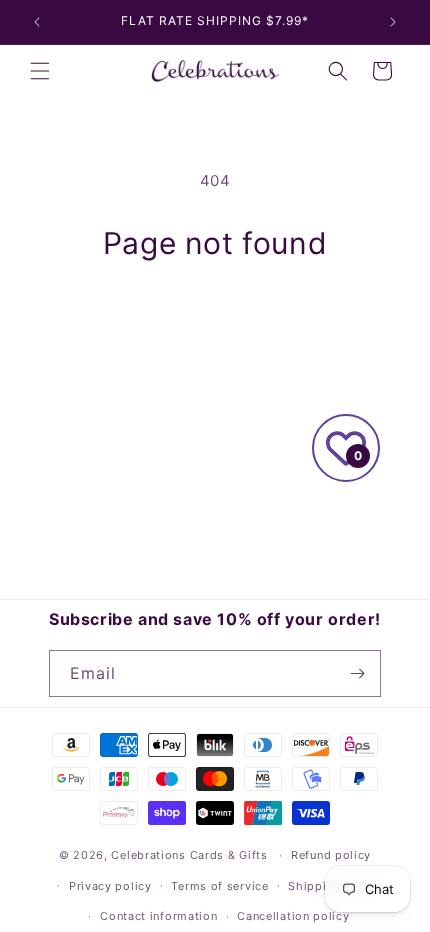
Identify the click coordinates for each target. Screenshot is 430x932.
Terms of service (219, 886)
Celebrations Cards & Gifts (189, 855)
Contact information (158, 916)
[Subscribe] (358, 673)
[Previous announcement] (37, 22)
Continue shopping (215, 316)
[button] (40, 71)
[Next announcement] (393, 22)
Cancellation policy (293, 916)
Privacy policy (110, 886)
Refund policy (331, 855)
